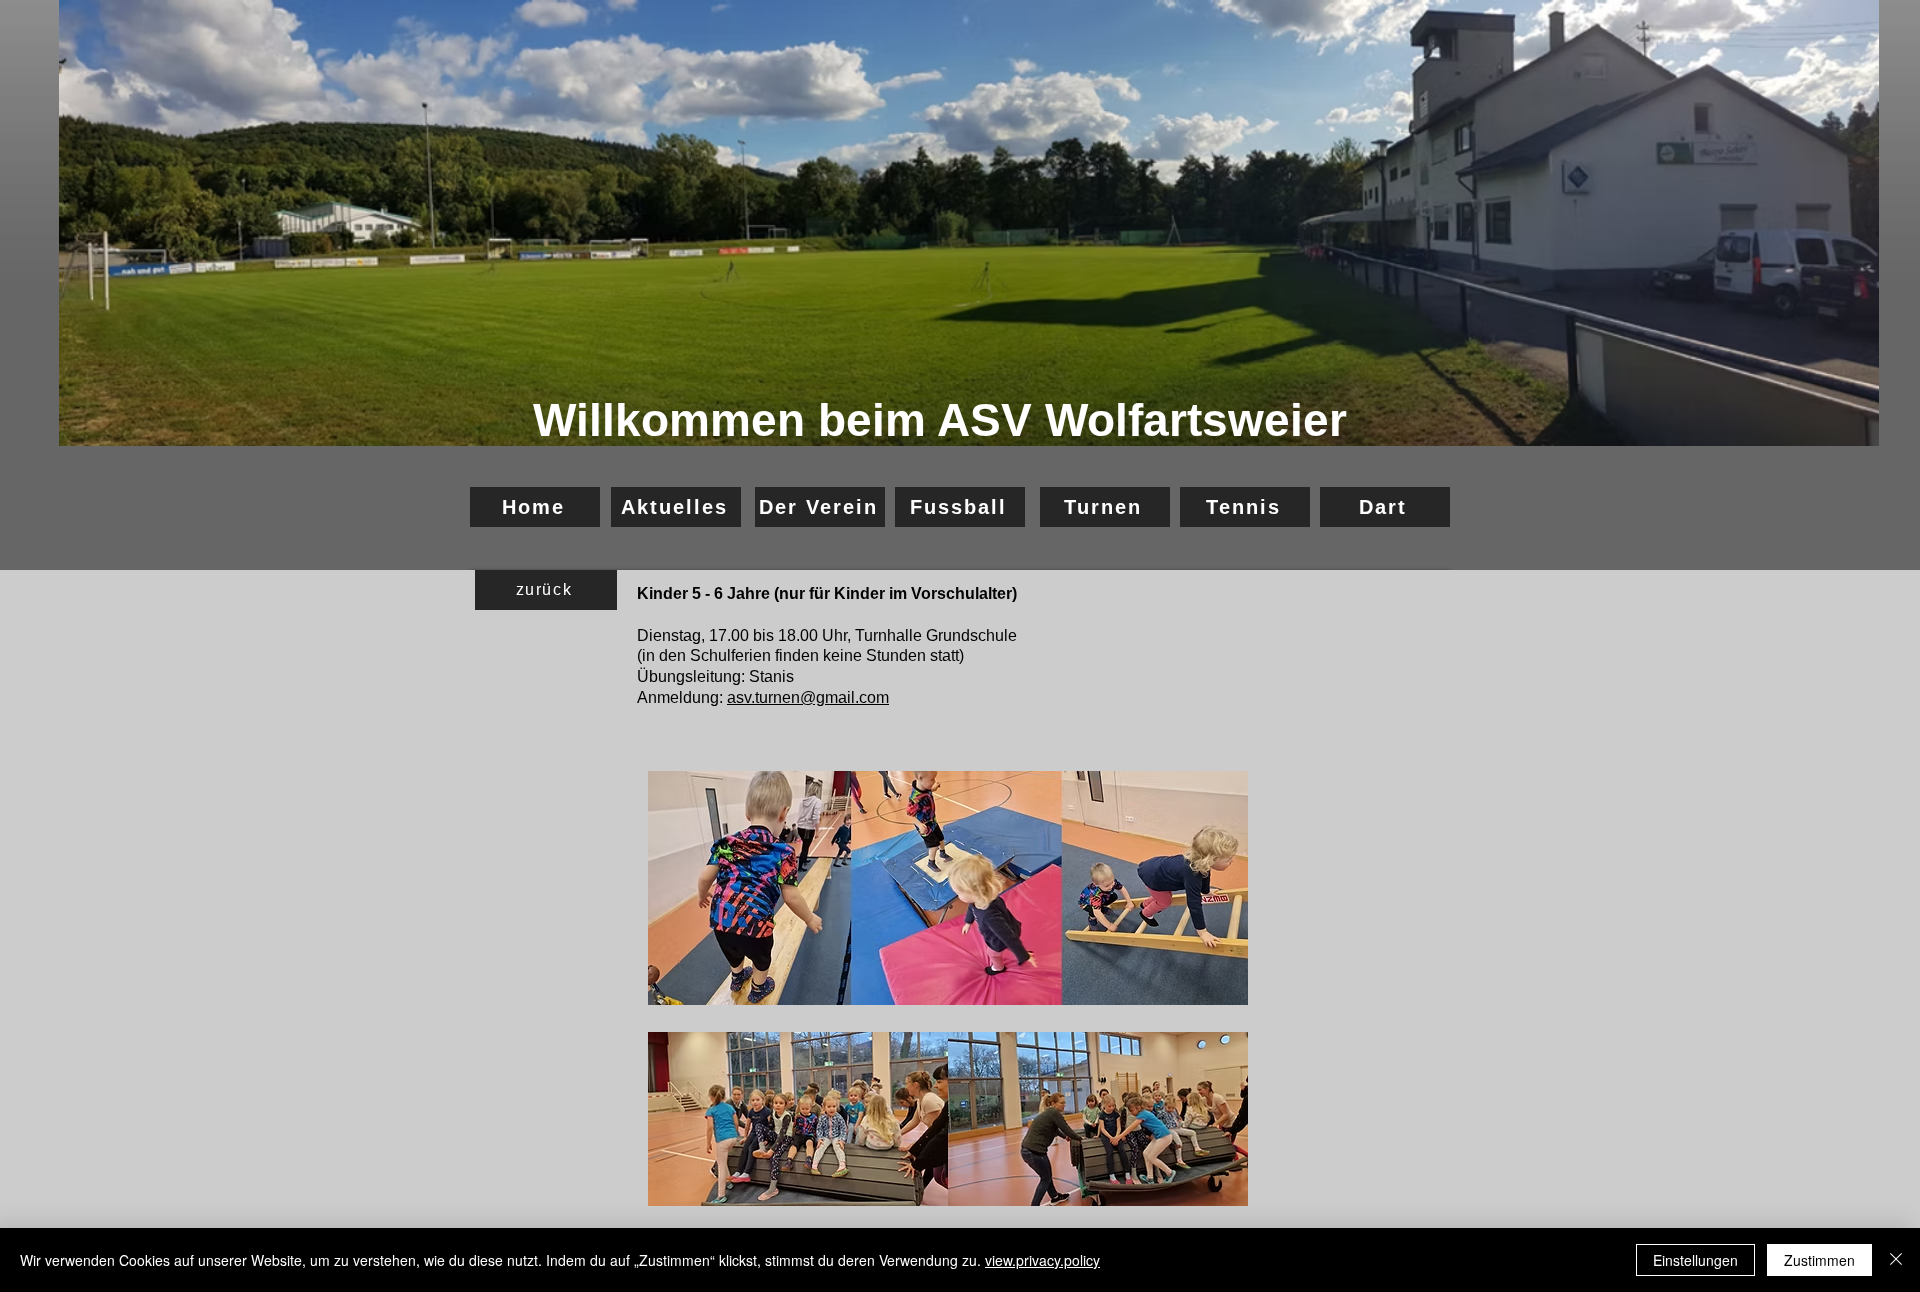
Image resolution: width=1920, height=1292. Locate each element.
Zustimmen (1819, 1260)
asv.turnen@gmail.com (808, 697)
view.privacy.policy (1042, 1260)
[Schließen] (1896, 1260)
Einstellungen (1695, 1260)
